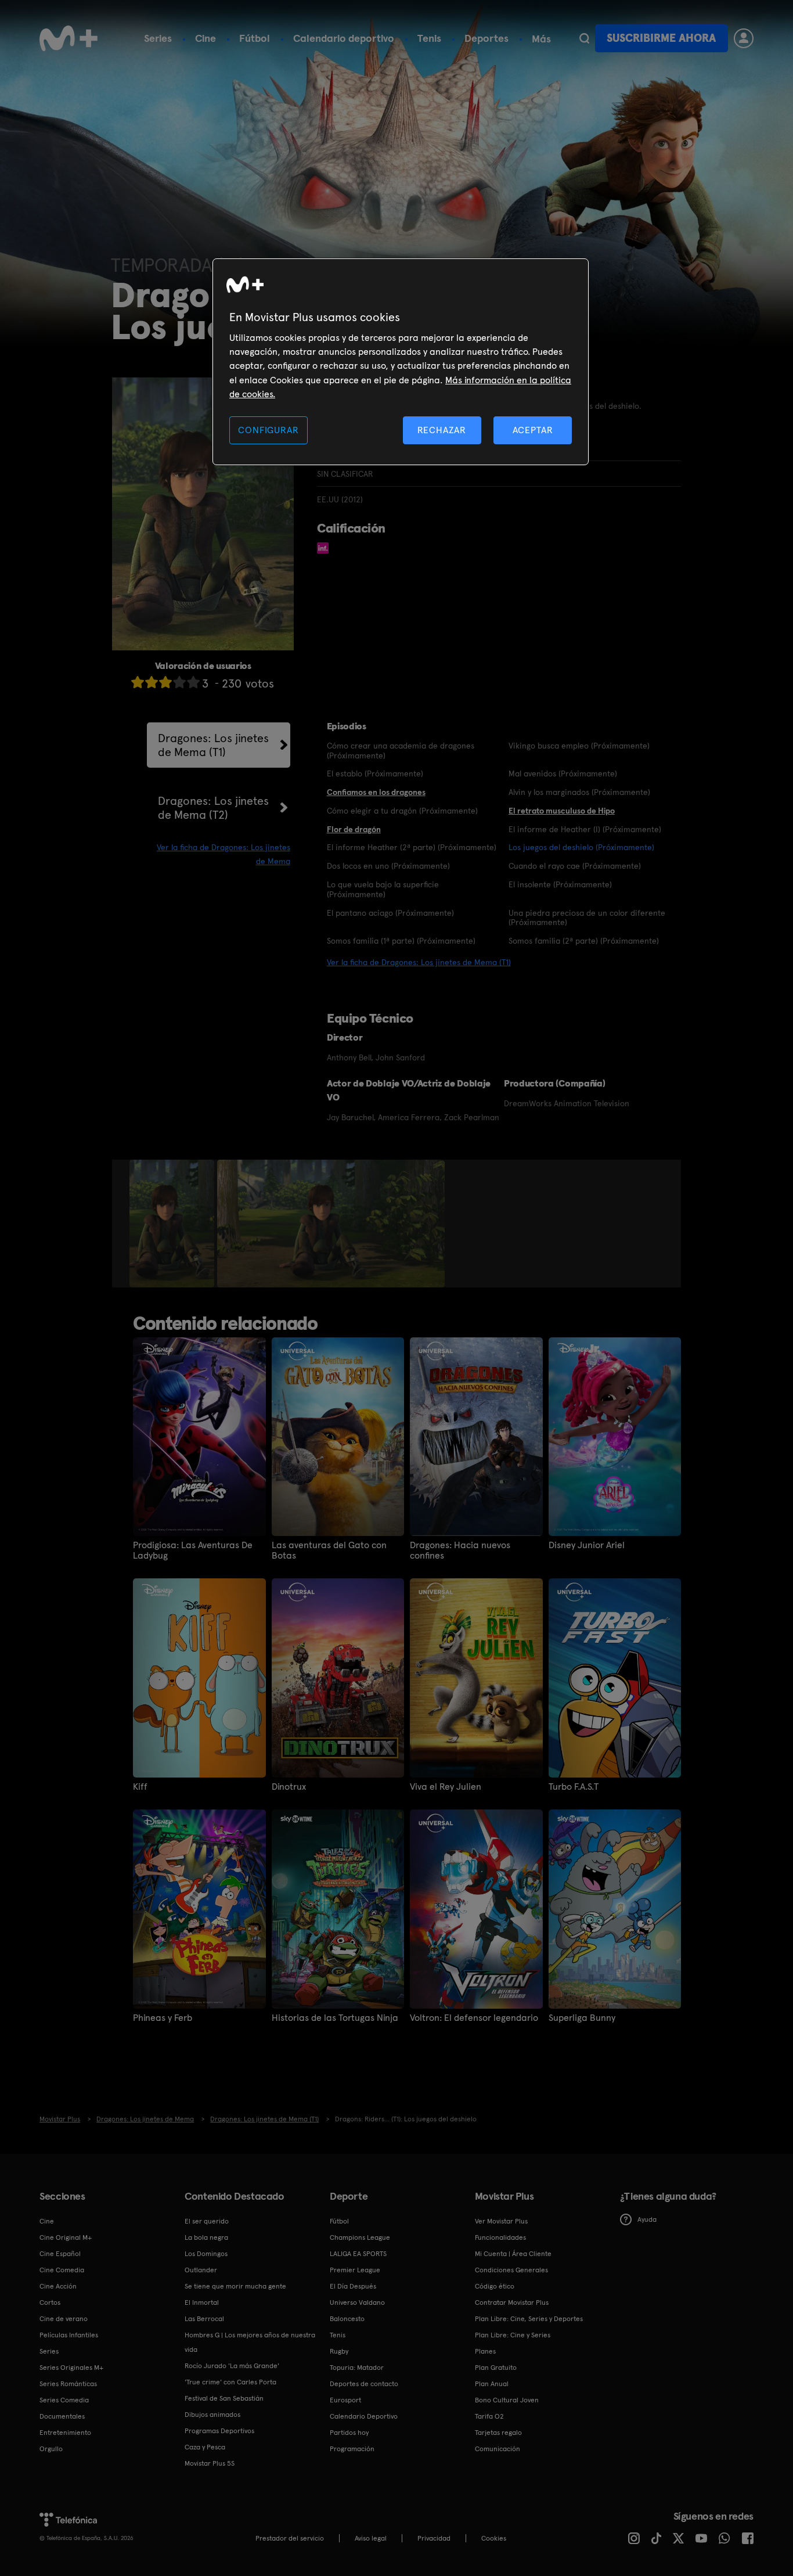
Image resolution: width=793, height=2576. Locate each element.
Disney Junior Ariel (587, 1545)
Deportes (486, 38)
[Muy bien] (193, 682)
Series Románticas (68, 2384)
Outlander (201, 2270)
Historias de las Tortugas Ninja (335, 2018)
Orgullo (51, 2449)
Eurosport (345, 2400)
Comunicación (498, 2449)
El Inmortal (202, 2302)
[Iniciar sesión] (744, 38)
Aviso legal (371, 2538)
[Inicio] (69, 38)
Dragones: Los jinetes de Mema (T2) (213, 808)
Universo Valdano (357, 2302)
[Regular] (165, 682)
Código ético (495, 2286)
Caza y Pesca (205, 2447)
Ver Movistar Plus (501, 2221)
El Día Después (353, 2286)
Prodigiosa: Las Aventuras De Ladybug (193, 1550)
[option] (173, 1224)
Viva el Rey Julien (446, 1787)
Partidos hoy (349, 2433)
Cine (206, 38)
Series (158, 38)
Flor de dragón (354, 829)
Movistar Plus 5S (210, 2463)
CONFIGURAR (268, 430)
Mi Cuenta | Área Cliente (513, 2254)
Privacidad (434, 2538)
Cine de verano (64, 2319)
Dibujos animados (212, 2415)
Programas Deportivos (219, 2431)
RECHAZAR (442, 430)
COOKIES (494, 2538)
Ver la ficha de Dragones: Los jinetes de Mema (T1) (419, 962)
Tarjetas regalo (498, 2433)
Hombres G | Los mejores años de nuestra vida (250, 2342)
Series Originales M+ (71, 2368)
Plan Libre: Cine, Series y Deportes (529, 2319)
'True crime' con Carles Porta (230, 2382)
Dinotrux (289, 1787)
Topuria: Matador (357, 2368)
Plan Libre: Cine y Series (513, 2335)
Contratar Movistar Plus (512, 2302)
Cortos (50, 2302)
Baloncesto (347, 2319)
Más (541, 39)
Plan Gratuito (496, 2368)
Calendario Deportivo (364, 2416)
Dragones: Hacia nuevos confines (460, 1550)
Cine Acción (58, 2286)
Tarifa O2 (489, 2416)
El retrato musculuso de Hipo (562, 811)
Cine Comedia (62, 2270)
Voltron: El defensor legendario (474, 2018)
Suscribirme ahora (661, 38)
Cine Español (60, 2254)
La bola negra (206, 2237)
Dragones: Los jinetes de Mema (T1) (213, 745)
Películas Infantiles (69, 2335)
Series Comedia (64, 2400)
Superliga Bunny (582, 2018)
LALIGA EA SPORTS (358, 2254)
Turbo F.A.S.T (574, 1787)
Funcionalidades (500, 2237)
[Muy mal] (138, 682)
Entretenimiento (65, 2433)
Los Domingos (206, 2254)
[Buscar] (584, 38)
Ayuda (647, 2219)
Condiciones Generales (511, 2270)
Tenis (429, 38)
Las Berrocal (204, 2319)
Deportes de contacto (364, 2384)
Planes (485, 2351)
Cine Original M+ (66, 2237)
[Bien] (179, 682)
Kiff (140, 1787)
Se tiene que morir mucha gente (235, 2286)
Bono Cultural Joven (507, 2400)
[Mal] (152, 682)
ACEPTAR (533, 430)
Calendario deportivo (344, 38)
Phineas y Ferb (163, 2018)
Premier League (355, 2270)
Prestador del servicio (290, 2538)
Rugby (339, 2351)
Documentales (62, 2416)
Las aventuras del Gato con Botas (329, 1550)
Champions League (360, 2237)
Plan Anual (492, 2384)
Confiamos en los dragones (376, 792)
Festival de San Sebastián (224, 2398)
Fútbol (255, 38)
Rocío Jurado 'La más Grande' (232, 2366)
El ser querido (207, 2221)
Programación (352, 2449)
